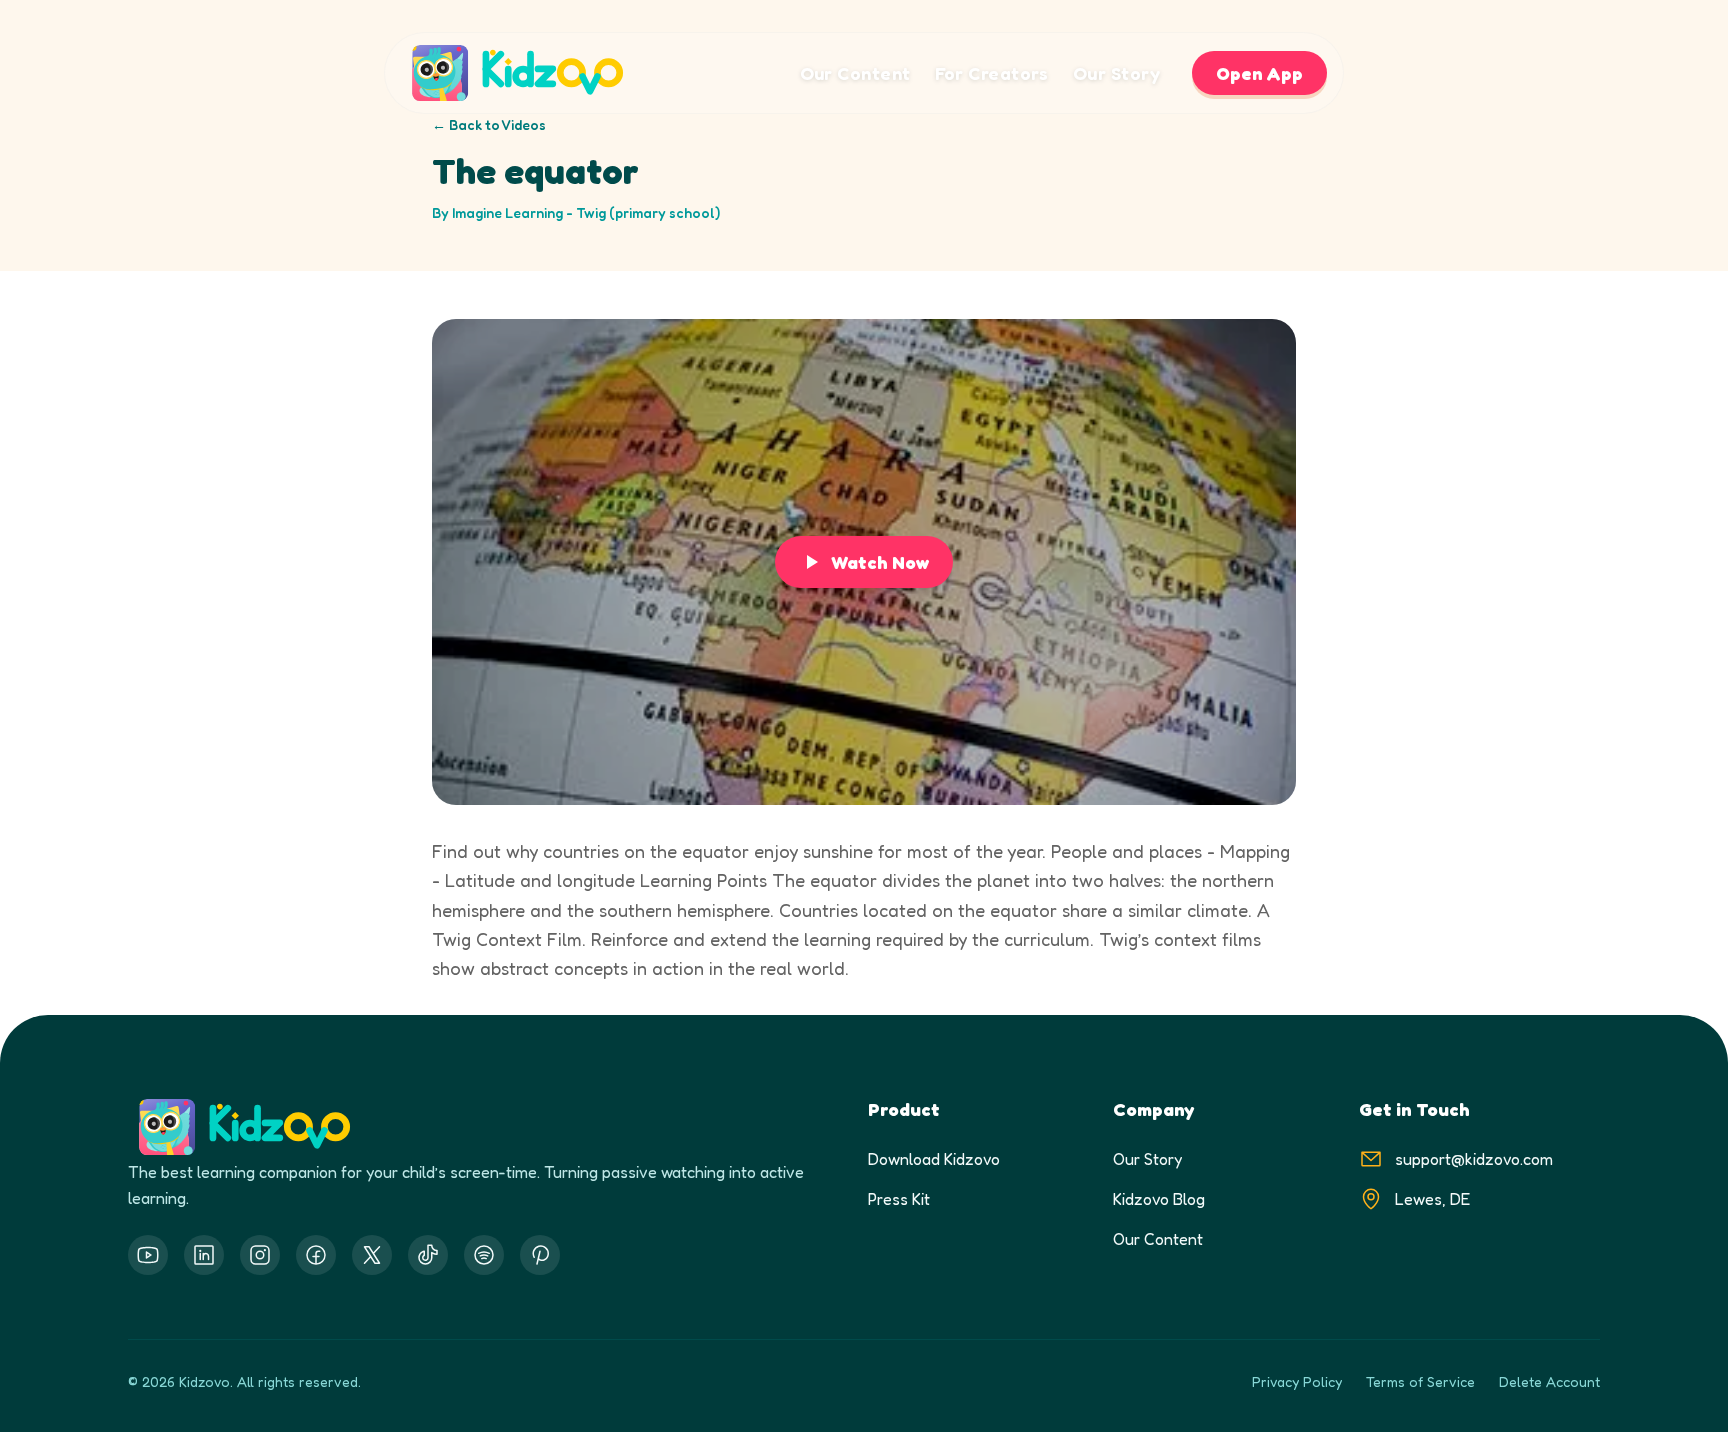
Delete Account (1549, 1381)
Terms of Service (1420, 1381)
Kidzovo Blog (1159, 1199)
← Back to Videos (489, 124)
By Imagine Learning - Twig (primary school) (576, 212)
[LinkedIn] (204, 1255)
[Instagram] (260, 1255)
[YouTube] (148, 1255)
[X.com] (372, 1255)
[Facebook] (316, 1255)
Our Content (855, 73)
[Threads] (428, 1255)
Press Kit (899, 1199)
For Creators (992, 73)
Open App (1259, 73)
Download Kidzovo (934, 1159)
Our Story (1116, 73)
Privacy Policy (1297, 1381)
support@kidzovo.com (1474, 1159)
